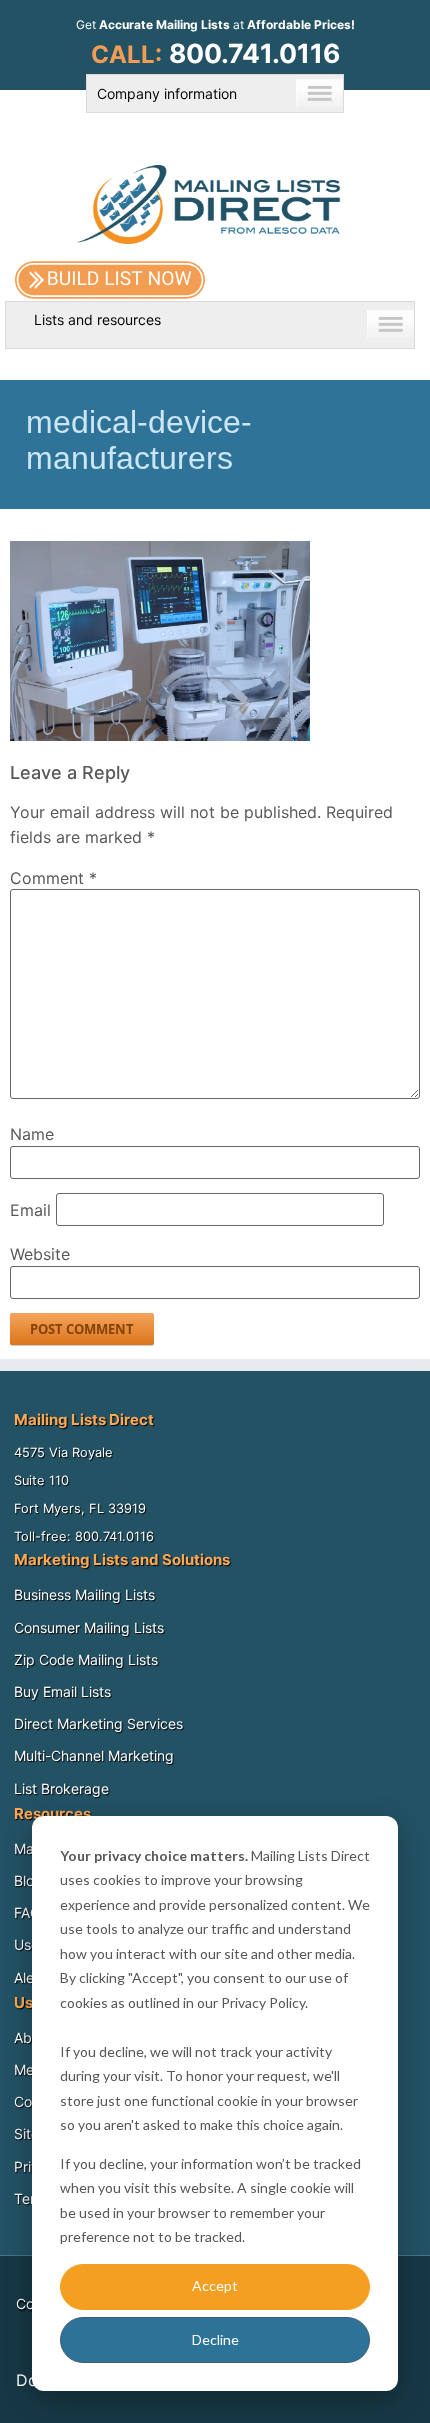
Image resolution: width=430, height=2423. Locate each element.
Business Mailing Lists (84, 1594)
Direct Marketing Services (98, 1723)
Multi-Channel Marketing (94, 1755)
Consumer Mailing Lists (89, 1627)
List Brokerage (61, 1788)
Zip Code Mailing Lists (86, 1659)
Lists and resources (97, 319)
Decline (215, 2339)
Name (32, 1134)
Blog (28, 1880)
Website (40, 1254)
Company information (167, 93)
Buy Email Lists (62, 1691)
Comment (53, 878)
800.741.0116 (254, 53)
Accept (215, 2285)
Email (30, 1210)
